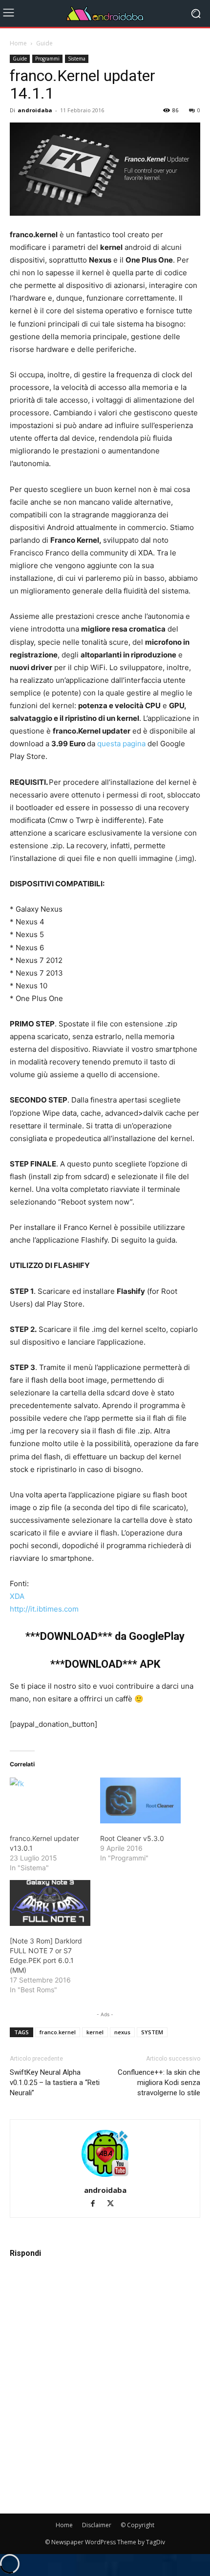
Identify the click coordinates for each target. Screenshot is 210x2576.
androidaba (35, 110)
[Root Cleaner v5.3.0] (140, 1800)
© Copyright (137, 2525)
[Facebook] (97, 2204)
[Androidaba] (105, 14)
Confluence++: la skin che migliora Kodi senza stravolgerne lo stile (159, 2083)
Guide (44, 43)
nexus (122, 2032)
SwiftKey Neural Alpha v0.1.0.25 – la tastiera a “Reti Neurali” (55, 2083)
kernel (95, 2032)
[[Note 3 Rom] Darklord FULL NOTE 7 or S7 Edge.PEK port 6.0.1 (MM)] (50, 1903)
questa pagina (121, 744)
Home (18, 43)
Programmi (47, 59)
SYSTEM (152, 2032)
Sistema (77, 59)
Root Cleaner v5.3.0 (132, 1838)
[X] (114, 2204)
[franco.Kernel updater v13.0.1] (50, 1800)
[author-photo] (105, 2177)
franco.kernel (58, 2032)
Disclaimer (97, 2525)
